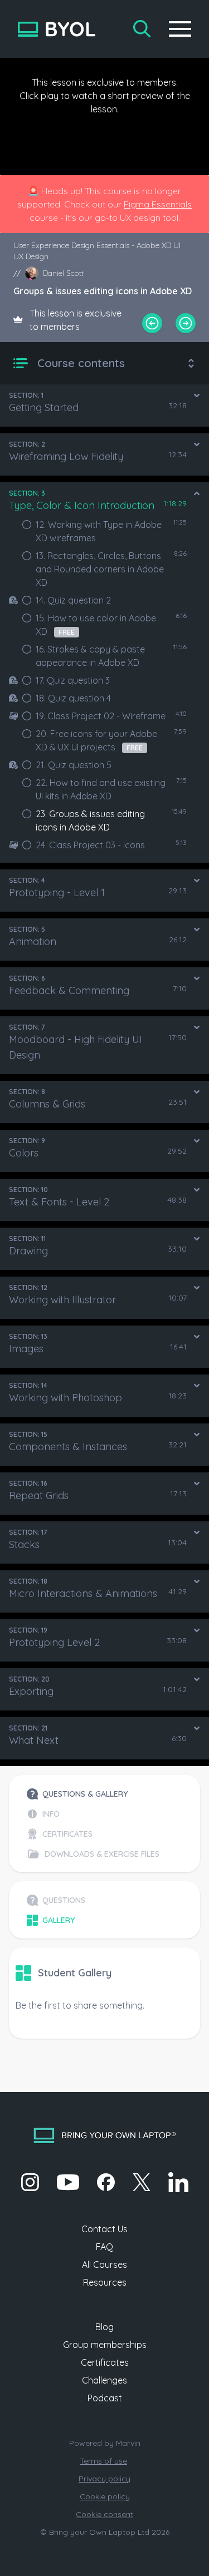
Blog (104, 2327)
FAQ (104, 2247)
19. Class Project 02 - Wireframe (101, 716)
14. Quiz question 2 (73, 600)
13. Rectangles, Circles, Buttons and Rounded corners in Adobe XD (100, 569)
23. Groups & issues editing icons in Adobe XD (90, 820)
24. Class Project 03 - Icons (90, 845)
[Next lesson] (186, 323)
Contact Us (104, 2229)
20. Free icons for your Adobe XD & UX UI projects (96, 740)
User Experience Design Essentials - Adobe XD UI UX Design (97, 251)
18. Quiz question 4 (73, 698)
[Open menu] (180, 29)
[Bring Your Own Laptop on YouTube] (68, 2182)
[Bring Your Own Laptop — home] (57, 29)
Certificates (105, 2362)
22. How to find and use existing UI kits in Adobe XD (101, 789)
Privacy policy (104, 2479)
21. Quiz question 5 (74, 765)
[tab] (93, 1794)
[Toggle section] (197, 395)
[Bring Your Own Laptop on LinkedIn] (178, 2182)
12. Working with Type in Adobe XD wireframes (99, 531)
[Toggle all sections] (191, 363)
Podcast (105, 2398)
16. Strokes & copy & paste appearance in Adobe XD (90, 656)
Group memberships (105, 2345)
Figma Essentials (158, 204)
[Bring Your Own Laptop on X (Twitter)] (142, 2182)
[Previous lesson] (152, 323)
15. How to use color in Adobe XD (96, 625)
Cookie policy (105, 2496)
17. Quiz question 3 (73, 680)
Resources (105, 2282)
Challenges (104, 2380)
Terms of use (103, 2461)
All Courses (104, 2264)
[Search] (142, 29)
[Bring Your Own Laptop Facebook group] (106, 2182)
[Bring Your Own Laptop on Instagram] (30, 2182)
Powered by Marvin (105, 2443)
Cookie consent (104, 2514)
